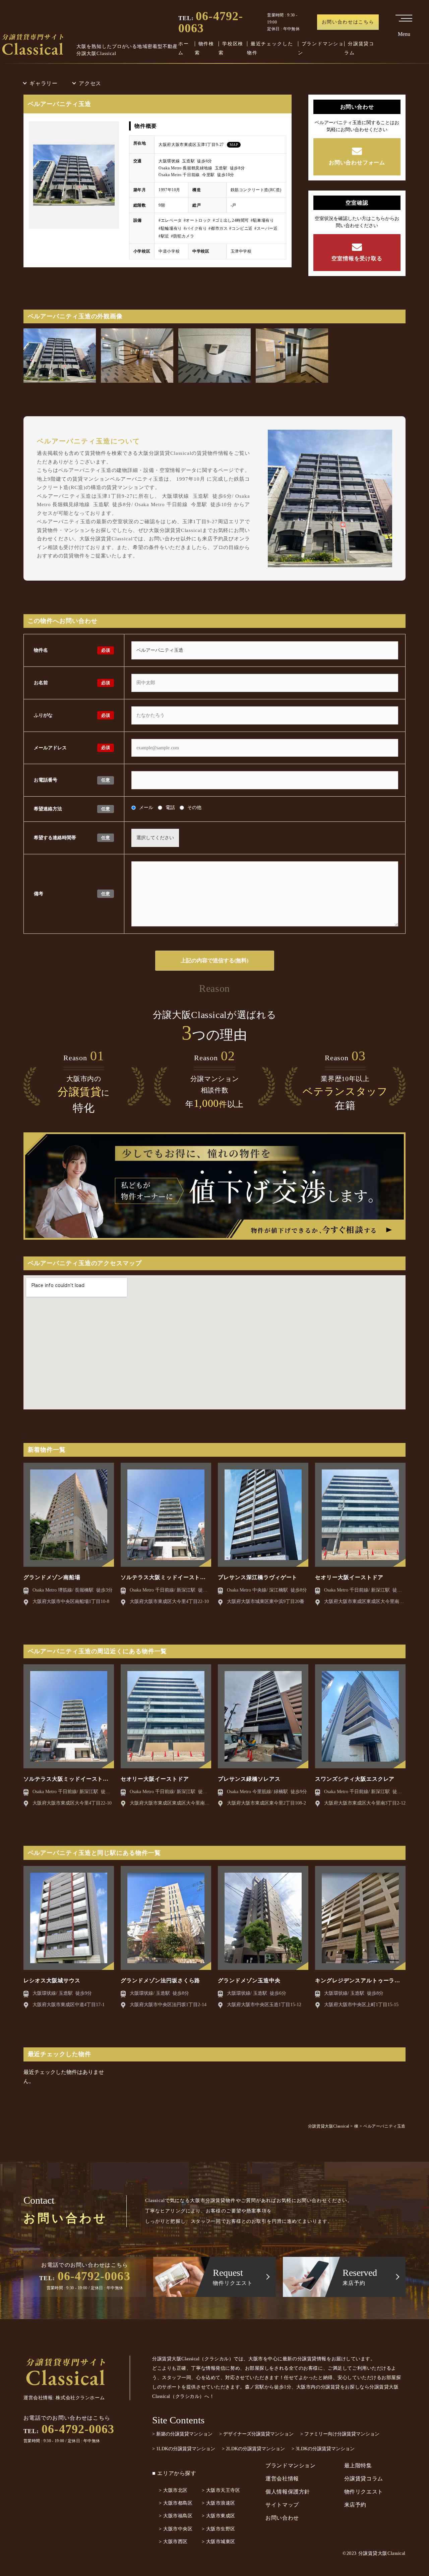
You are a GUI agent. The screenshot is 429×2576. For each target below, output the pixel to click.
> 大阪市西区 (173, 2542)
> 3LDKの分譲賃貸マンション (323, 2449)
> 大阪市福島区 (176, 2516)
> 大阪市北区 (173, 2490)
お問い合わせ (282, 2518)
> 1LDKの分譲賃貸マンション (184, 2449)
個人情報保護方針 (288, 2492)
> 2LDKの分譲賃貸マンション (253, 2449)
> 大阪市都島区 (176, 2503)
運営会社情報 (282, 2479)
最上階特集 (358, 2465)
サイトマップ (282, 2505)
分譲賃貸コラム (364, 2479)
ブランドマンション (291, 2465)
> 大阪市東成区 (219, 2516)
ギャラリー (44, 83)
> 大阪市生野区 (219, 2529)
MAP (234, 145)
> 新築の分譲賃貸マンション (182, 2434)
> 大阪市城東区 (219, 2542)
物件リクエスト (364, 2492)
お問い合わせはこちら (348, 22)
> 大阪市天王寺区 (221, 2490)
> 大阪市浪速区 (219, 2503)
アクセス (90, 83)
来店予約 (355, 2505)
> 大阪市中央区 (176, 2529)
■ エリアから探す (174, 2473)
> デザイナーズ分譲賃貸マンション (256, 2434)
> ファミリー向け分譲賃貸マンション (340, 2434)
